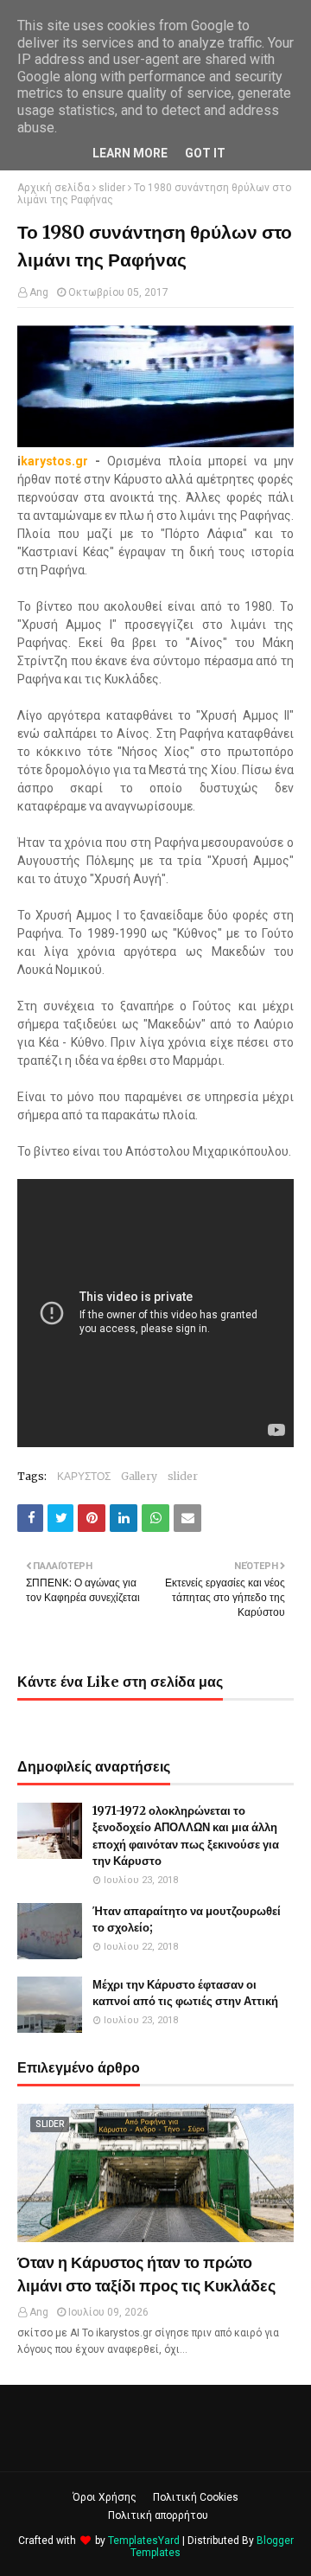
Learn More (130, 153)
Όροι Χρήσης (105, 2497)
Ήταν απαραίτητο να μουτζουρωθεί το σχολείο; (187, 1920)
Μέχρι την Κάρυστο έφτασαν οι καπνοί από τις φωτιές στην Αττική (185, 1993)
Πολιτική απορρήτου (158, 2515)
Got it (205, 153)
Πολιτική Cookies (196, 2497)
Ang (39, 292)
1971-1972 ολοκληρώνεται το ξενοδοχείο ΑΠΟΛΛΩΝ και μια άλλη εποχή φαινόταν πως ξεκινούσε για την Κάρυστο (186, 1836)
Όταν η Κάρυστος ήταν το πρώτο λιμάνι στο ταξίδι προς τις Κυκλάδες (146, 2274)
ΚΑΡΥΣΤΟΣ (84, 1476)
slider (112, 188)
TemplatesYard (144, 2541)
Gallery (139, 1476)
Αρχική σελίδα (54, 188)
